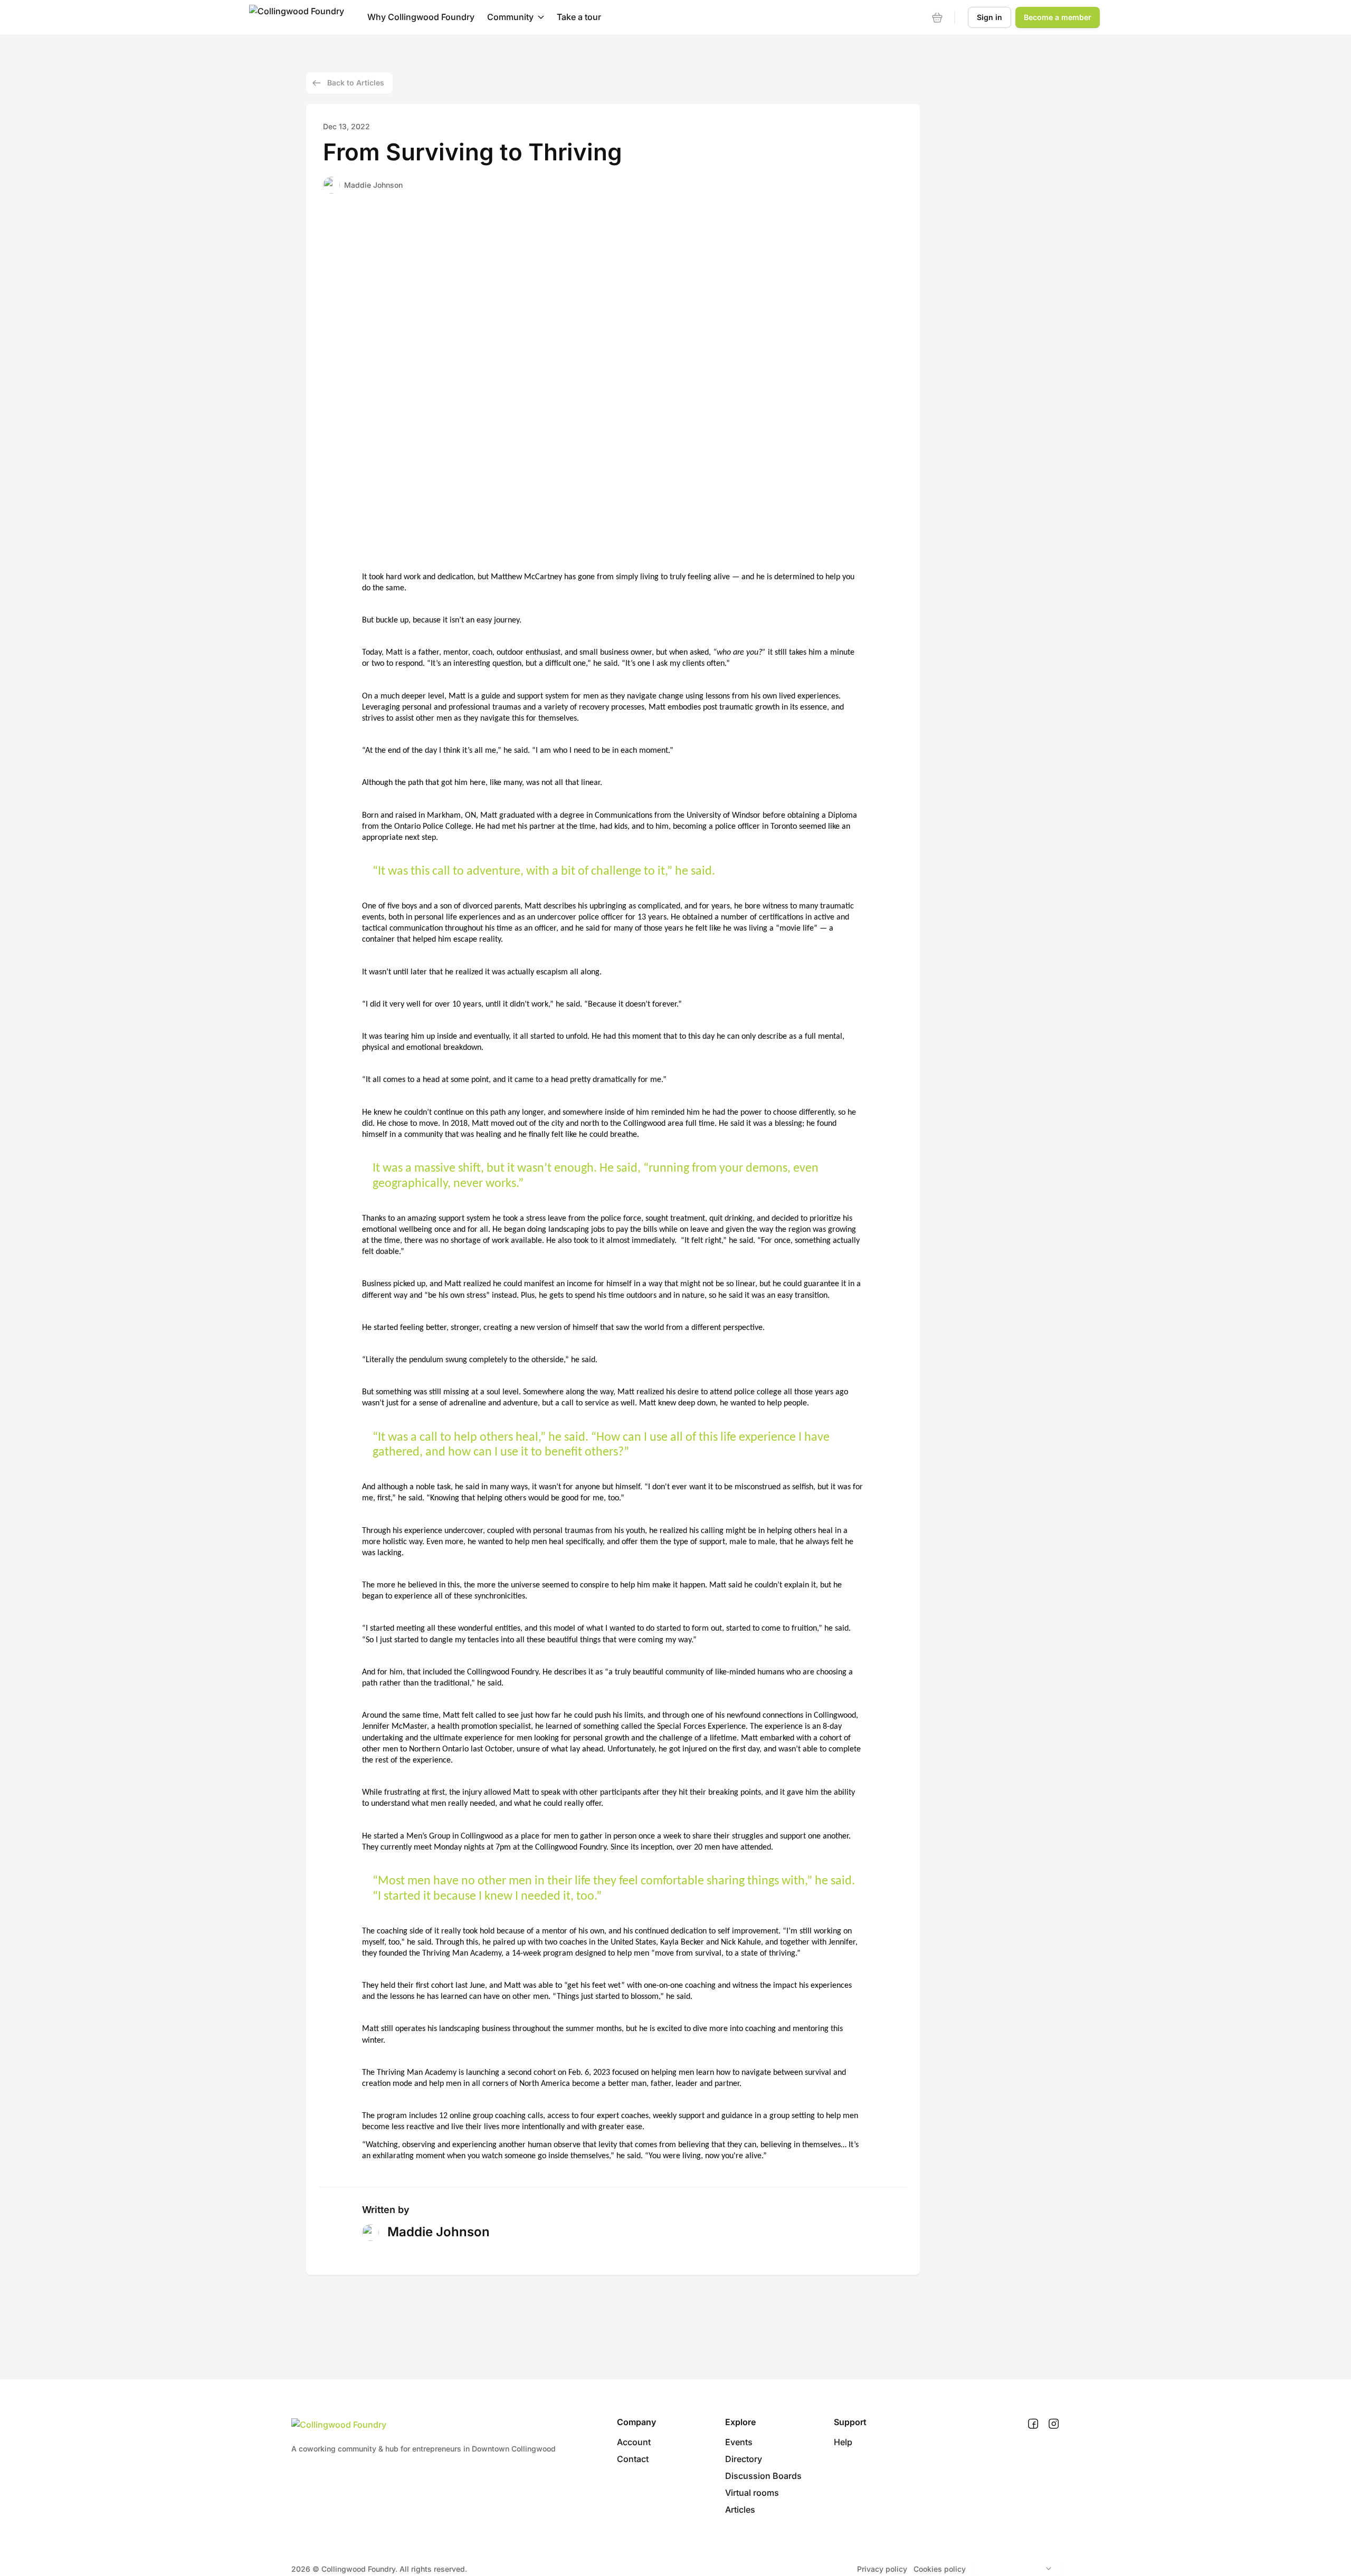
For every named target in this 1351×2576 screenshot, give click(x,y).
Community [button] (510, 17)
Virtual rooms (752, 2493)
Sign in (990, 17)
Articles (740, 2510)
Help (843, 2442)
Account (634, 2442)
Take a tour (579, 17)
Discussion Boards (763, 2476)
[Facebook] (1033, 2424)
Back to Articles (356, 83)
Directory (744, 2459)
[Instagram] (1054, 2424)
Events (739, 2442)
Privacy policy (882, 2569)
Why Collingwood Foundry (421, 17)
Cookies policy (940, 2569)
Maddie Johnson (373, 185)
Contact (633, 2459)
